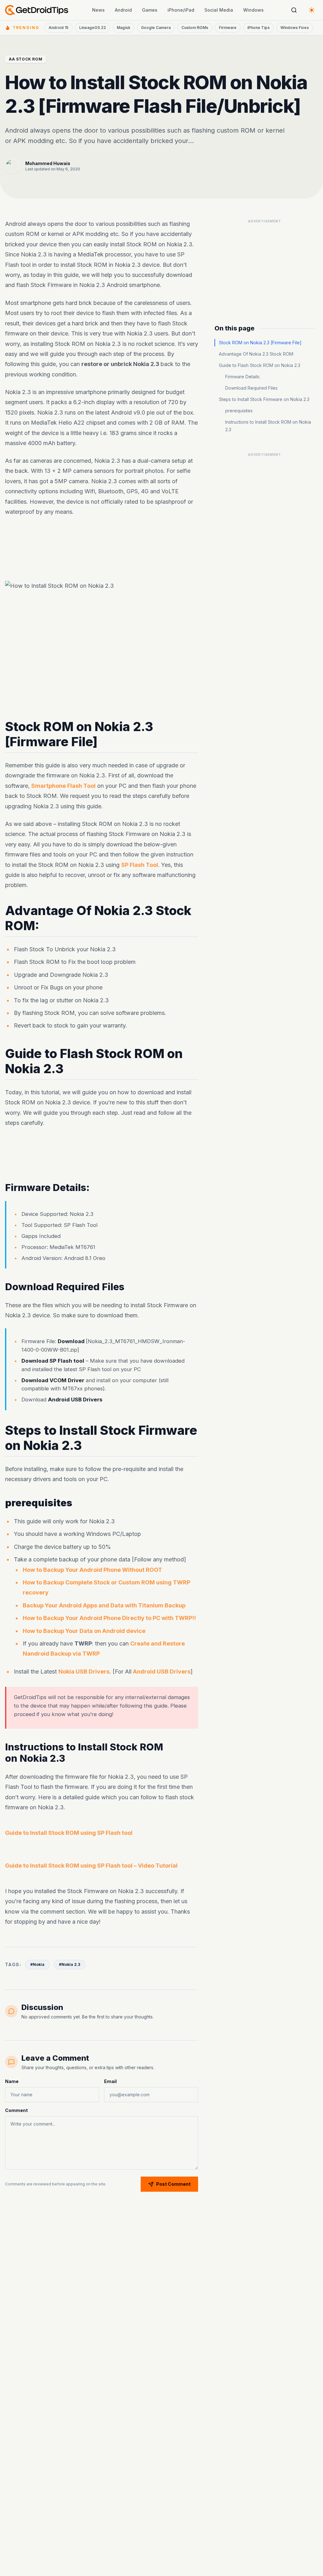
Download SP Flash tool (53, 1361)
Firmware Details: (243, 377)
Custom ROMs (195, 28)
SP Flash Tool (140, 865)
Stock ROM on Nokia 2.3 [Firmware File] (260, 343)
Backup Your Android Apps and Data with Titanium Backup (104, 1605)
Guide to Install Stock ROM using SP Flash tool (69, 1833)
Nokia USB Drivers (84, 1672)
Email (110, 2081)
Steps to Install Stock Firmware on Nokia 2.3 (264, 399)
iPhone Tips (258, 28)
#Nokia (37, 1964)
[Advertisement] (264, 266)
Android (123, 10)
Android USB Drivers (75, 1400)
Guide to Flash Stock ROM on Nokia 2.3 (260, 365)
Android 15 (59, 28)
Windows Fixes (295, 28)
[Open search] (294, 10)
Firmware (228, 28)
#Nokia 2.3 (70, 1964)
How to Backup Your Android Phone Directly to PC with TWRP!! (109, 1618)
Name (12, 2081)
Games (150, 10)
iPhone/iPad (181, 10)
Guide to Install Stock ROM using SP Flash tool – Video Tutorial (91, 1866)
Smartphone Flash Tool (63, 786)
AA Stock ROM (26, 59)
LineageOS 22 (93, 28)
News (98, 10)
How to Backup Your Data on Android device (84, 1631)
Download (72, 1341)
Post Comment (173, 2184)
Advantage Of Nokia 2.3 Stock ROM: (256, 354)
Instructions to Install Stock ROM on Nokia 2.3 (268, 426)
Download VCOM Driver (53, 1380)
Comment (16, 2110)
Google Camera (156, 28)
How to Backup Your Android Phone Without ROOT (92, 1569)
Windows (253, 10)
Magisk (123, 28)
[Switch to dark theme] (312, 10)
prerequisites (239, 411)
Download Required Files (251, 388)
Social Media (219, 10)
